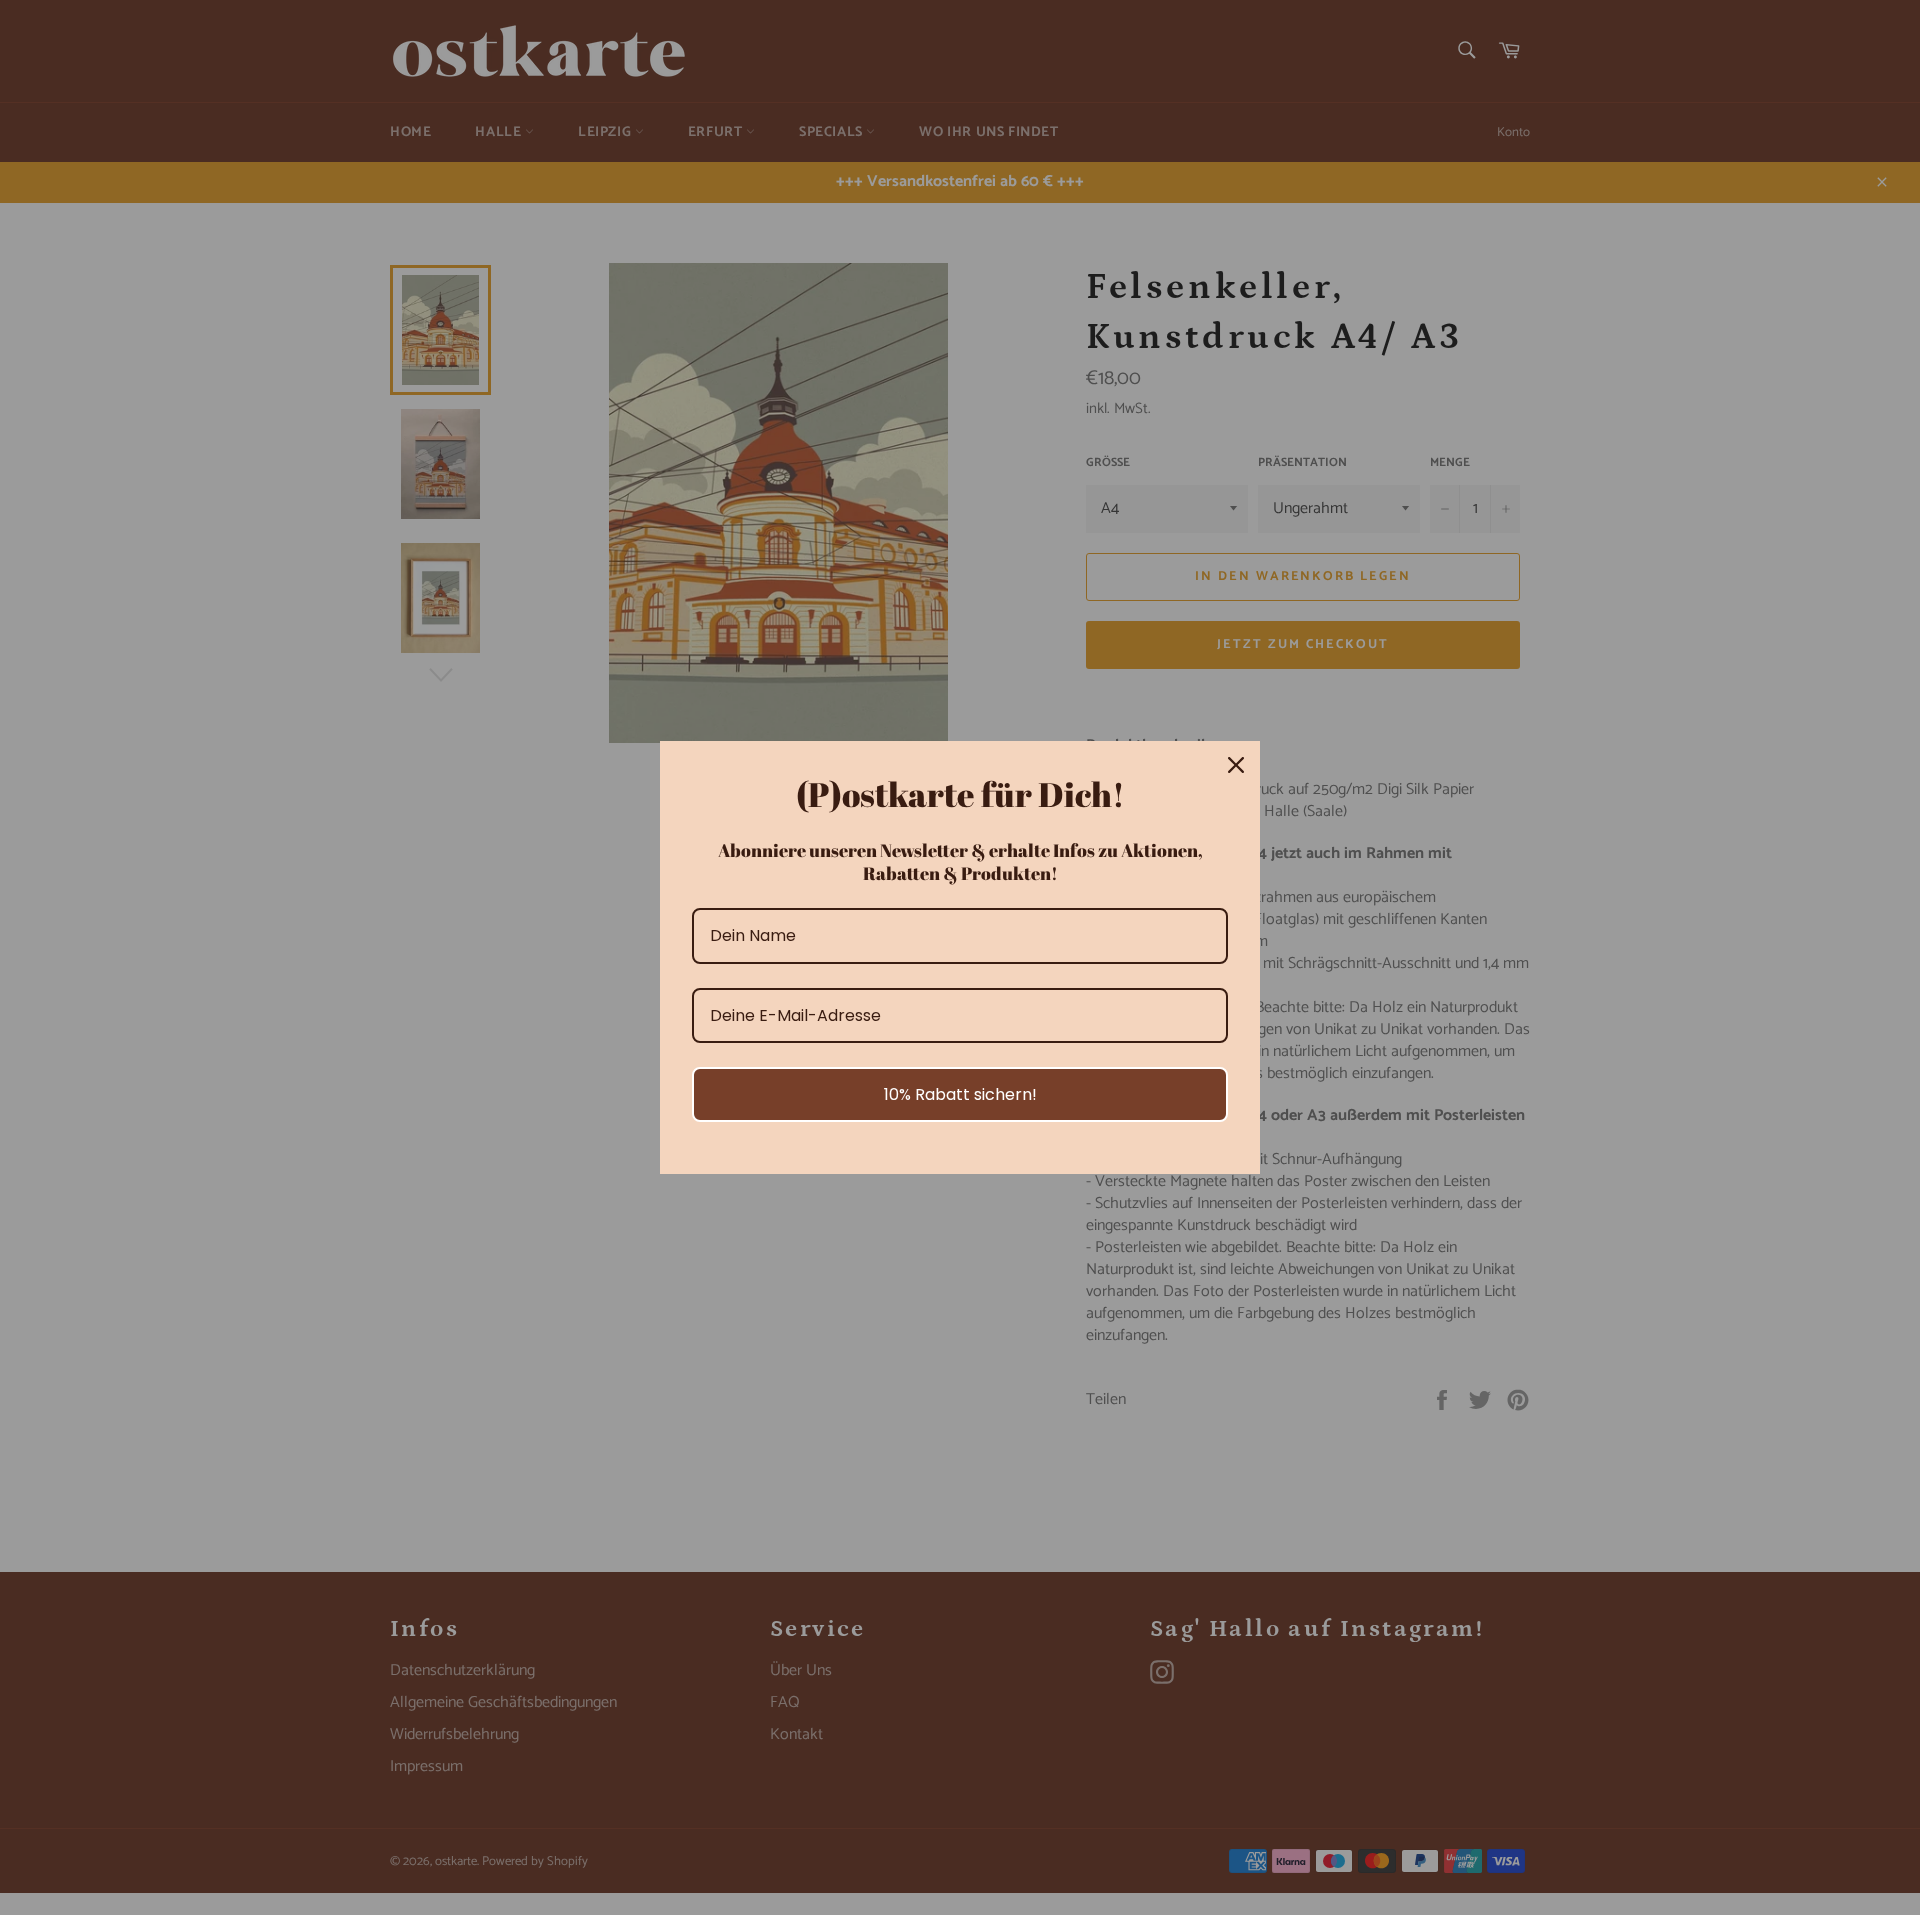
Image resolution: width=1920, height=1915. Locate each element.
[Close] (1236, 765)
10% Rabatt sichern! (960, 1094)
